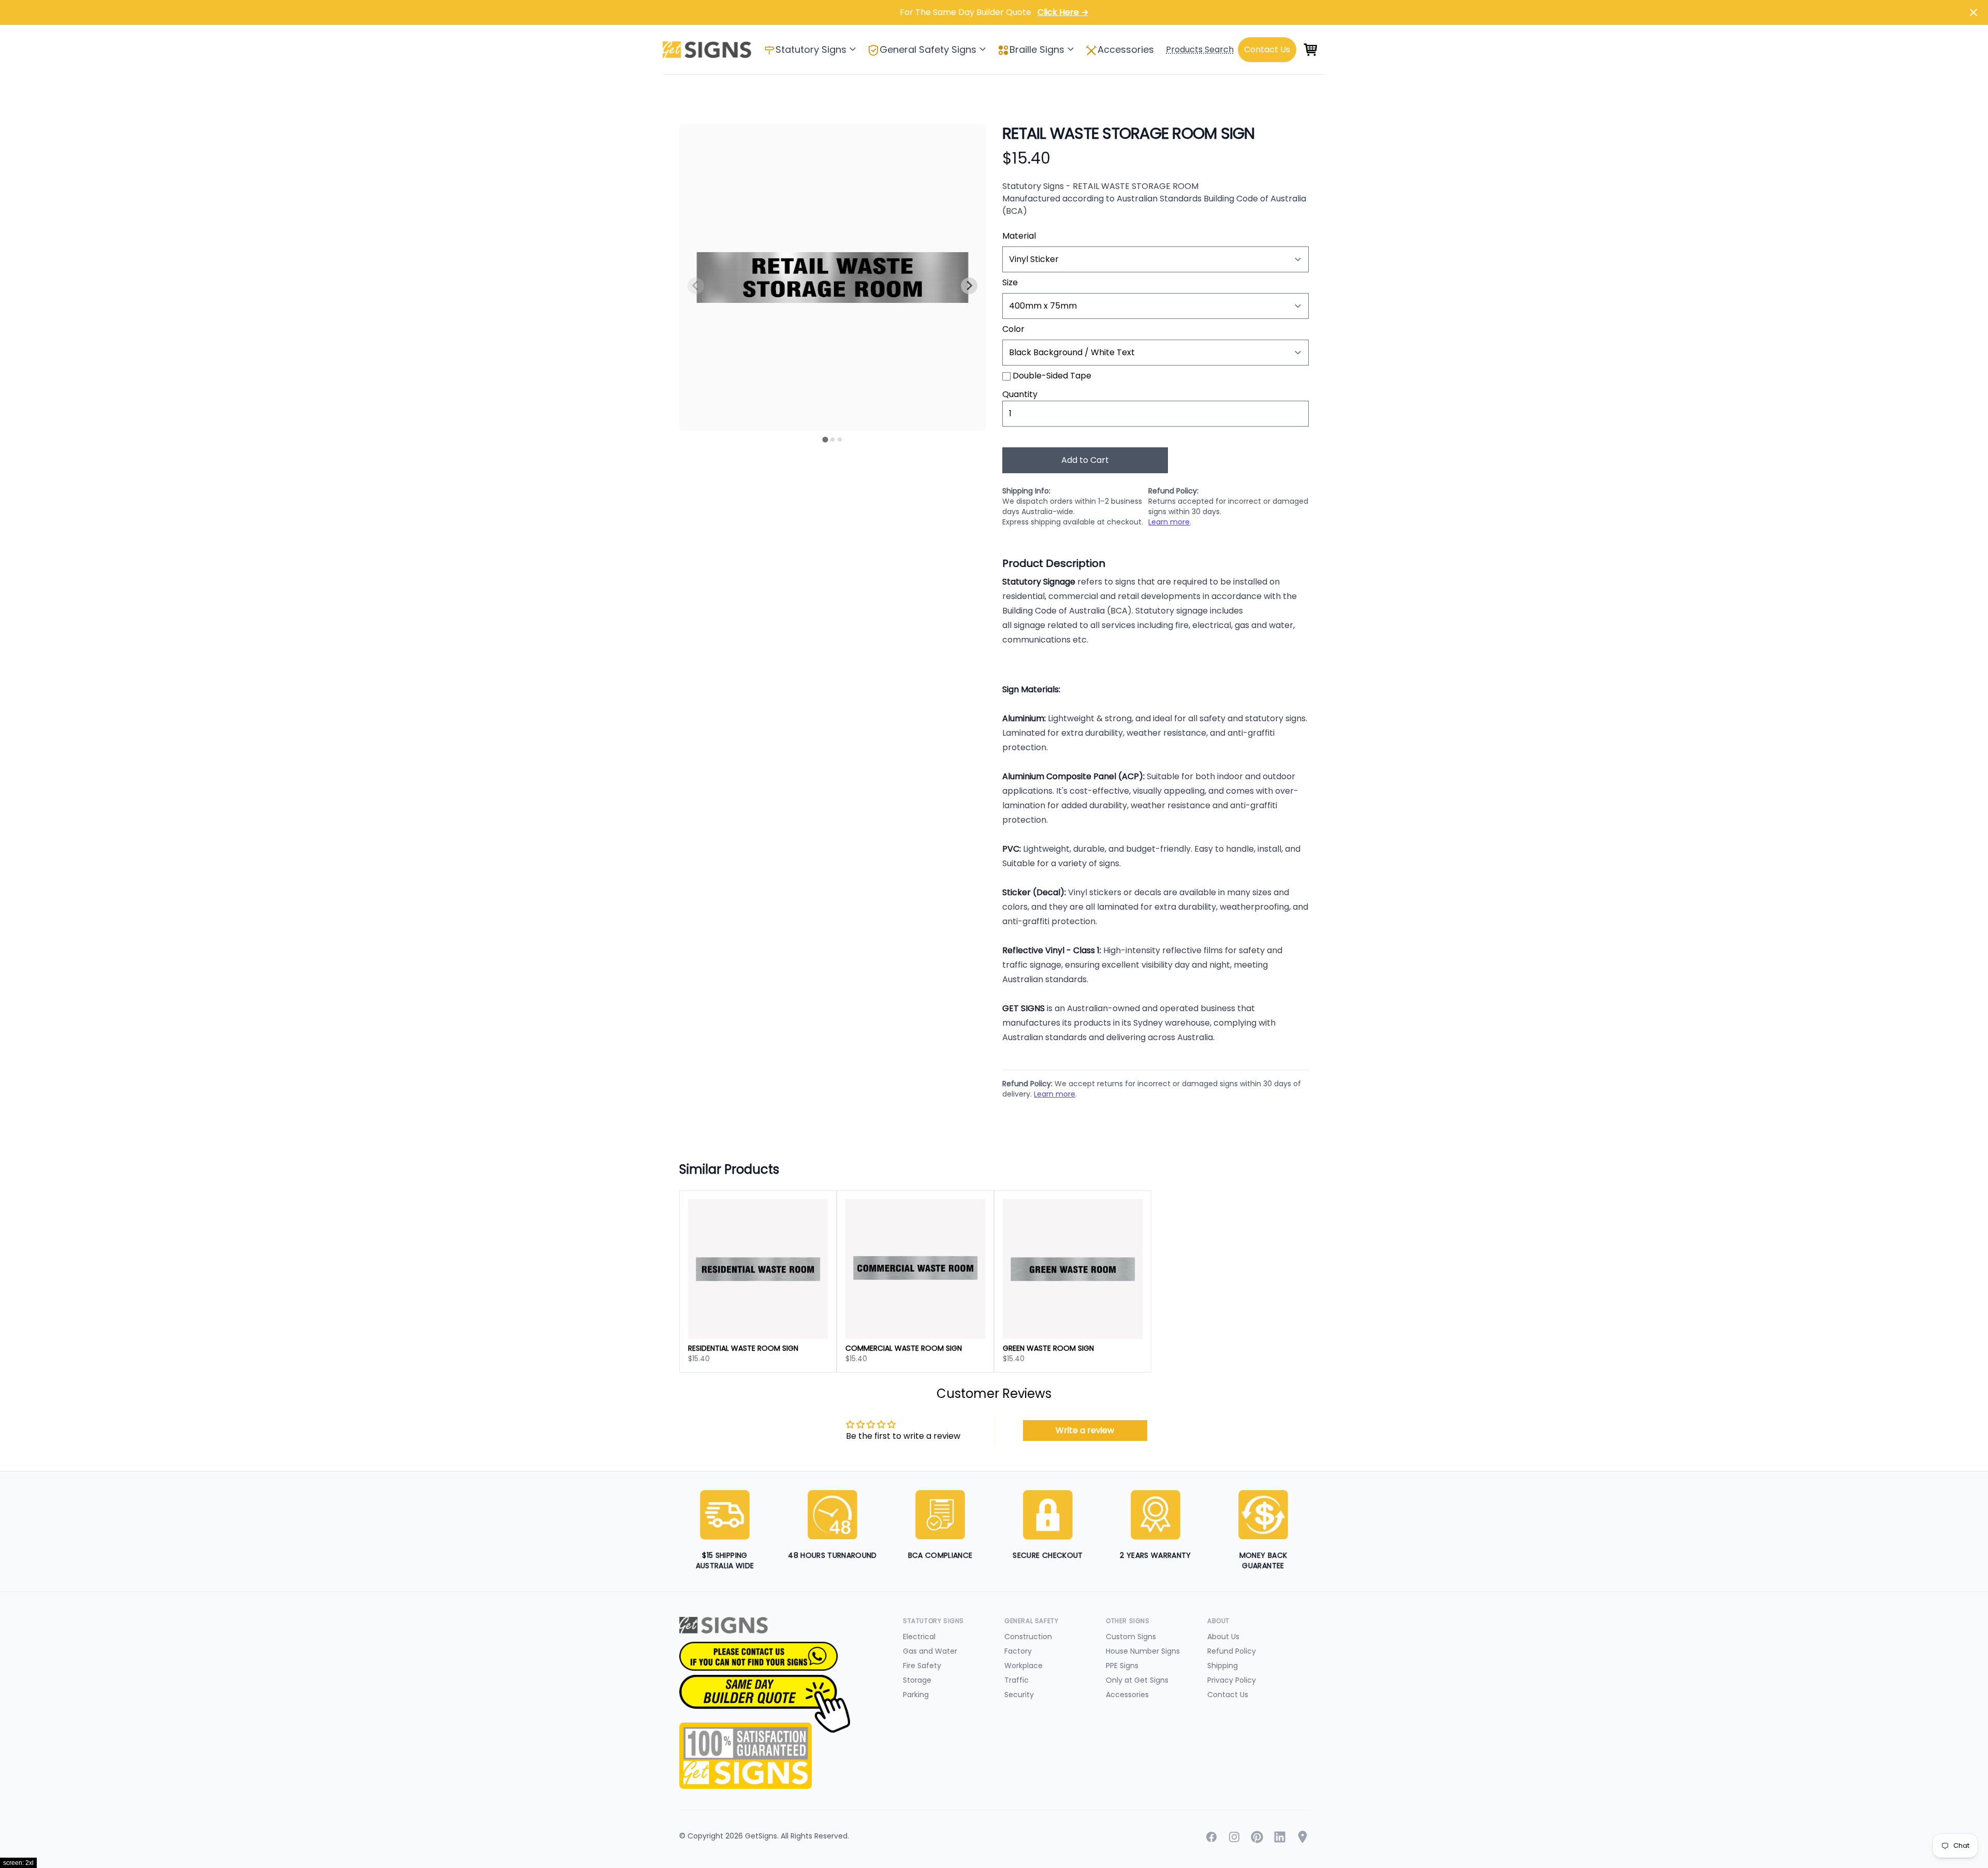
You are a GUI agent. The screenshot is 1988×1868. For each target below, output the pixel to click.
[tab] (825, 439)
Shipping (1223, 1666)
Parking (916, 1695)
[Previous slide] (696, 286)
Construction (1028, 1637)
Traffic (1017, 1680)
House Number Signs (1143, 1651)
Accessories (1126, 49)
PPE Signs (1122, 1666)
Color (1013, 329)
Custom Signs (1131, 1637)
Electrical (919, 1637)
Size (1010, 282)
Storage (917, 1680)
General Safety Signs (928, 49)
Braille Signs (1037, 49)
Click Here (1063, 12)
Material (1019, 236)
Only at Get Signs (1137, 1680)
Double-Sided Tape (1052, 376)
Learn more (1169, 522)
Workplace (1024, 1666)
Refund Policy (1232, 1651)
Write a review (1085, 1430)
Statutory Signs (811, 49)
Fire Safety (922, 1666)
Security (1019, 1695)
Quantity (1020, 394)
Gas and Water (930, 1651)
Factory (1018, 1651)
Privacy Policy (1232, 1680)
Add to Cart (1085, 460)
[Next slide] (969, 286)
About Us (1223, 1637)
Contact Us (1228, 1695)
